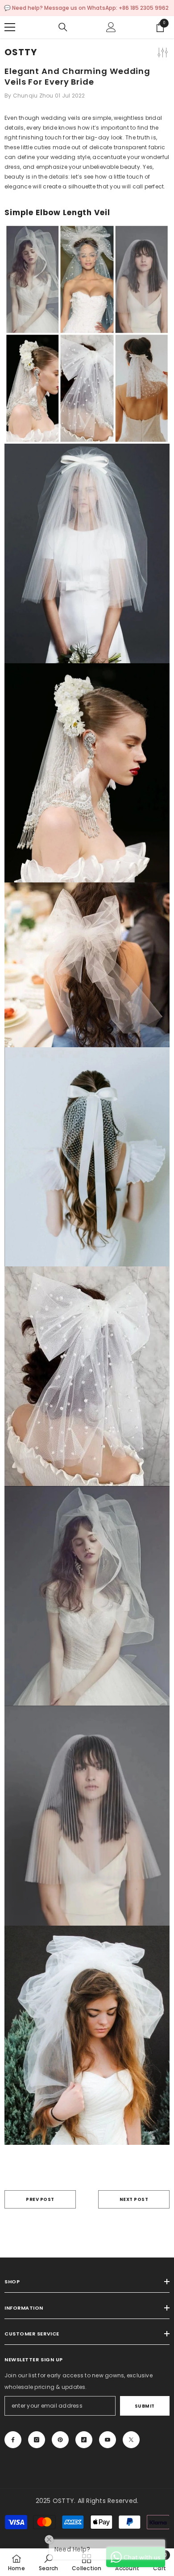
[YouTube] (108, 2440)
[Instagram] (37, 2440)
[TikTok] (84, 2440)
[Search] (63, 27)
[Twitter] (131, 2440)
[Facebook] (13, 2440)
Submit (145, 2406)
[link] (48, 2562)
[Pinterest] (60, 2440)
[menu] (10, 27)
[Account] (111, 27)
